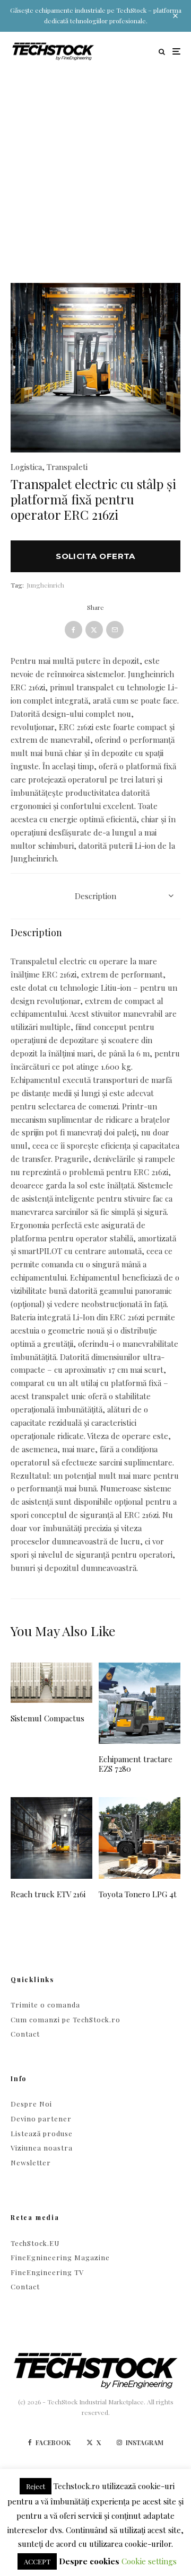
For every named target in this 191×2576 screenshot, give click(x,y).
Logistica (26, 467)
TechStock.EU (35, 2243)
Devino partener (41, 2118)
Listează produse (42, 2133)
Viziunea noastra (42, 2148)
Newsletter (31, 2162)
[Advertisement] (95, 172)
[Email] (115, 630)
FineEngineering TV (47, 2272)
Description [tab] (95, 896)
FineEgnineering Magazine (60, 2257)
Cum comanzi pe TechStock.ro (66, 2019)
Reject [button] (36, 2486)
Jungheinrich (45, 585)
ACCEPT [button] (37, 2561)
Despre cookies (89, 2561)
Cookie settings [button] (149, 2561)
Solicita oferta (95, 556)
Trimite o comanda (45, 2005)
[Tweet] (94, 630)
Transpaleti (67, 467)
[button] (159, 304)
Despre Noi (31, 2104)
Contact (25, 2034)
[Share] (73, 630)
